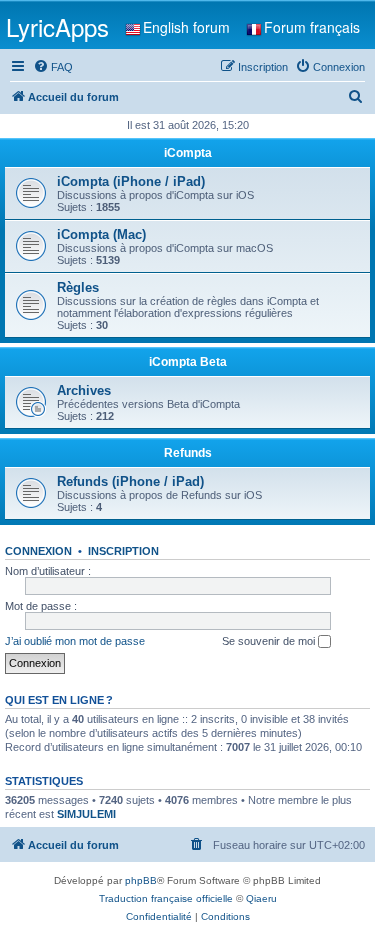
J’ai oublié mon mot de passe (75, 641)
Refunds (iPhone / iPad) (130, 481)
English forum (186, 27)
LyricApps (57, 26)
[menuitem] (53, 67)
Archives (84, 390)
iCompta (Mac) (101, 234)
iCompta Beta (188, 362)
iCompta (188, 153)
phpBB (141, 880)
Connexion (38, 551)
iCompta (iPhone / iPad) (131, 181)
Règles (78, 287)
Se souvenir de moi (270, 641)
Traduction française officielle (166, 898)
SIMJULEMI (86, 814)
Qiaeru (261, 898)
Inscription (123, 551)
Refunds (188, 453)
